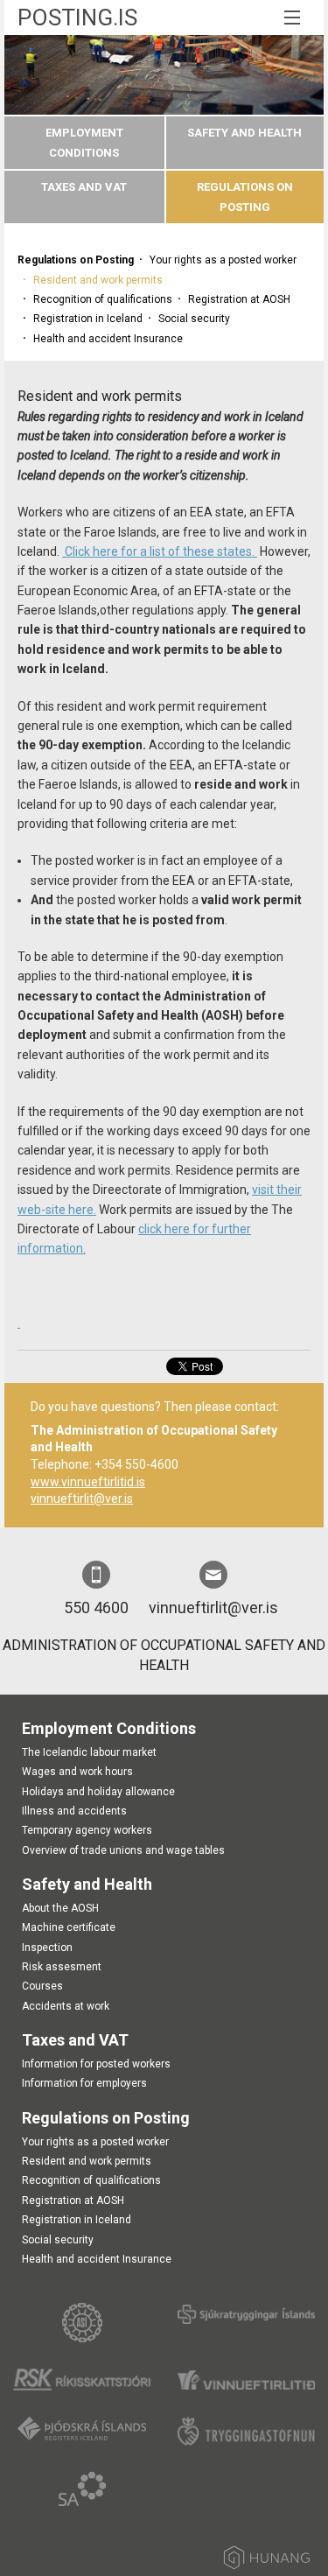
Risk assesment (62, 1967)
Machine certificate (69, 1927)
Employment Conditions (109, 1728)
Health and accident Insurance (108, 339)
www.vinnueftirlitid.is (88, 1482)
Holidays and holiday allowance (98, 1792)
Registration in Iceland (88, 319)
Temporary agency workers (87, 1830)
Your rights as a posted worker (223, 260)
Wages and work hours (77, 1772)
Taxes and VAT (84, 187)
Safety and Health (244, 133)
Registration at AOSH (239, 299)
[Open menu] (288, 18)
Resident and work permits (98, 280)
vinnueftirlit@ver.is (82, 1499)
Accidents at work (66, 2006)
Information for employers (84, 2083)
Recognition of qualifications (103, 299)
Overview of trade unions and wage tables (123, 1850)
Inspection (47, 1948)
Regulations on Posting (76, 260)
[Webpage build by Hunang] (267, 2561)
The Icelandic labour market (89, 1752)
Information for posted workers (96, 2064)
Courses (42, 1986)
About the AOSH (60, 1908)
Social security (194, 319)
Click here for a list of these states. (160, 551)
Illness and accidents (74, 1811)
